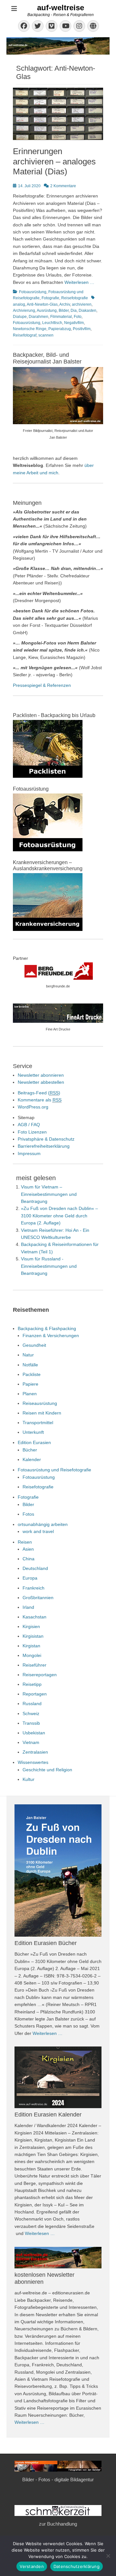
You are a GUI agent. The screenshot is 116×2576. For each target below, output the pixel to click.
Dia (74, 311)
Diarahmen (39, 317)
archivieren (82, 304)
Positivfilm (82, 329)
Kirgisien (31, 1626)
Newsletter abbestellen (41, 1082)
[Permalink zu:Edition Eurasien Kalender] (58, 2077)
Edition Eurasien (34, 1442)
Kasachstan (34, 1617)
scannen (46, 335)
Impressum (29, 1153)
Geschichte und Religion (47, 1770)
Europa (30, 1578)
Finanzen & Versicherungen (51, 1336)
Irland (28, 1607)
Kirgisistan (33, 1636)
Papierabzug (60, 329)
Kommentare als (40, 1100)
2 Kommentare (63, 186)
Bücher (30, 1450)
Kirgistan (31, 1646)
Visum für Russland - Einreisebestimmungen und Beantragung (49, 1266)
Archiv (65, 304)
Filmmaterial (61, 317)
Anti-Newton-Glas (42, 304)
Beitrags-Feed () (39, 1093)
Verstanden (32, 2566)
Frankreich (34, 1588)
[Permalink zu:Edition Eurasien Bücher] (58, 1871)
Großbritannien (38, 1598)
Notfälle (30, 1365)
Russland (32, 1704)
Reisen (25, 1542)
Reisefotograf (25, 335)
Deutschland (35, 1568)
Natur (28, 1355)
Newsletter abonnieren (41, 1075)
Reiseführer (34, 1665)
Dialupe (20, 317)
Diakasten (87, 311)
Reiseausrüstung (40, 1403)
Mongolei (32, 1655)
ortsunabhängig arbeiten (43, 1524)
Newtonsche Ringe (30, 329)
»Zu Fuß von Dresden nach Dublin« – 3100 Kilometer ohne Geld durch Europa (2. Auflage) (59, 1216)
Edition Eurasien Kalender (48, 2115)
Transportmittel (38, 1423)
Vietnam (31, 1742)
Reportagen (35, 1694)
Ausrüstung (47, 311)
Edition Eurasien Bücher (46, 1943)
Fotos (28, 1514)
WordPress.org (33, 1107)
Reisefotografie (75, 298)
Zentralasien (35, 1752)
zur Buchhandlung (58, 2524)
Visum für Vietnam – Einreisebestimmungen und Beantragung (49, 1194)
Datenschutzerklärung (77, 2566)
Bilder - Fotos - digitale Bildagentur (58, 2480)
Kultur (29, 1779)
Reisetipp (32, 1684)
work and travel (38, 1531)
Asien (28, 1549)
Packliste (32, 1374)
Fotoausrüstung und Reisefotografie (54, 1470)
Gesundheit (34, 1345)
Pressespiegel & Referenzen (42, 685)
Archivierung (24, 311)
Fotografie (50, 298)
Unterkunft (33, 1432)
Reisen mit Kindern (42, 1413)
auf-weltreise (61, 8)
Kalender (32, 1459)
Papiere (30, 1384)
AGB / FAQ (29, 1125)
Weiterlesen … (79, 282)
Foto (78, 317)
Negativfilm (74, 323)
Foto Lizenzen (32, 1132)
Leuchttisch (52, 323)
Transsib (31, 1723)
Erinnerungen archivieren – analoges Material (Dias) (54, 161)
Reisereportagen (40, 1675)
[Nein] (108, 2556)
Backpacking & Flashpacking (47, 1328)
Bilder (64, 311)
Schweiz (31, 1713)
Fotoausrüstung (33, 292)
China (29, 1559)
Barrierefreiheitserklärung (44, 1146)
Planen (30, 1394)
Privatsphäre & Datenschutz (46, 1139)
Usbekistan (34, 1733)
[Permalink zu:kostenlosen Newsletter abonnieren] (58, 2258)
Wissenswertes (33, 1762)
